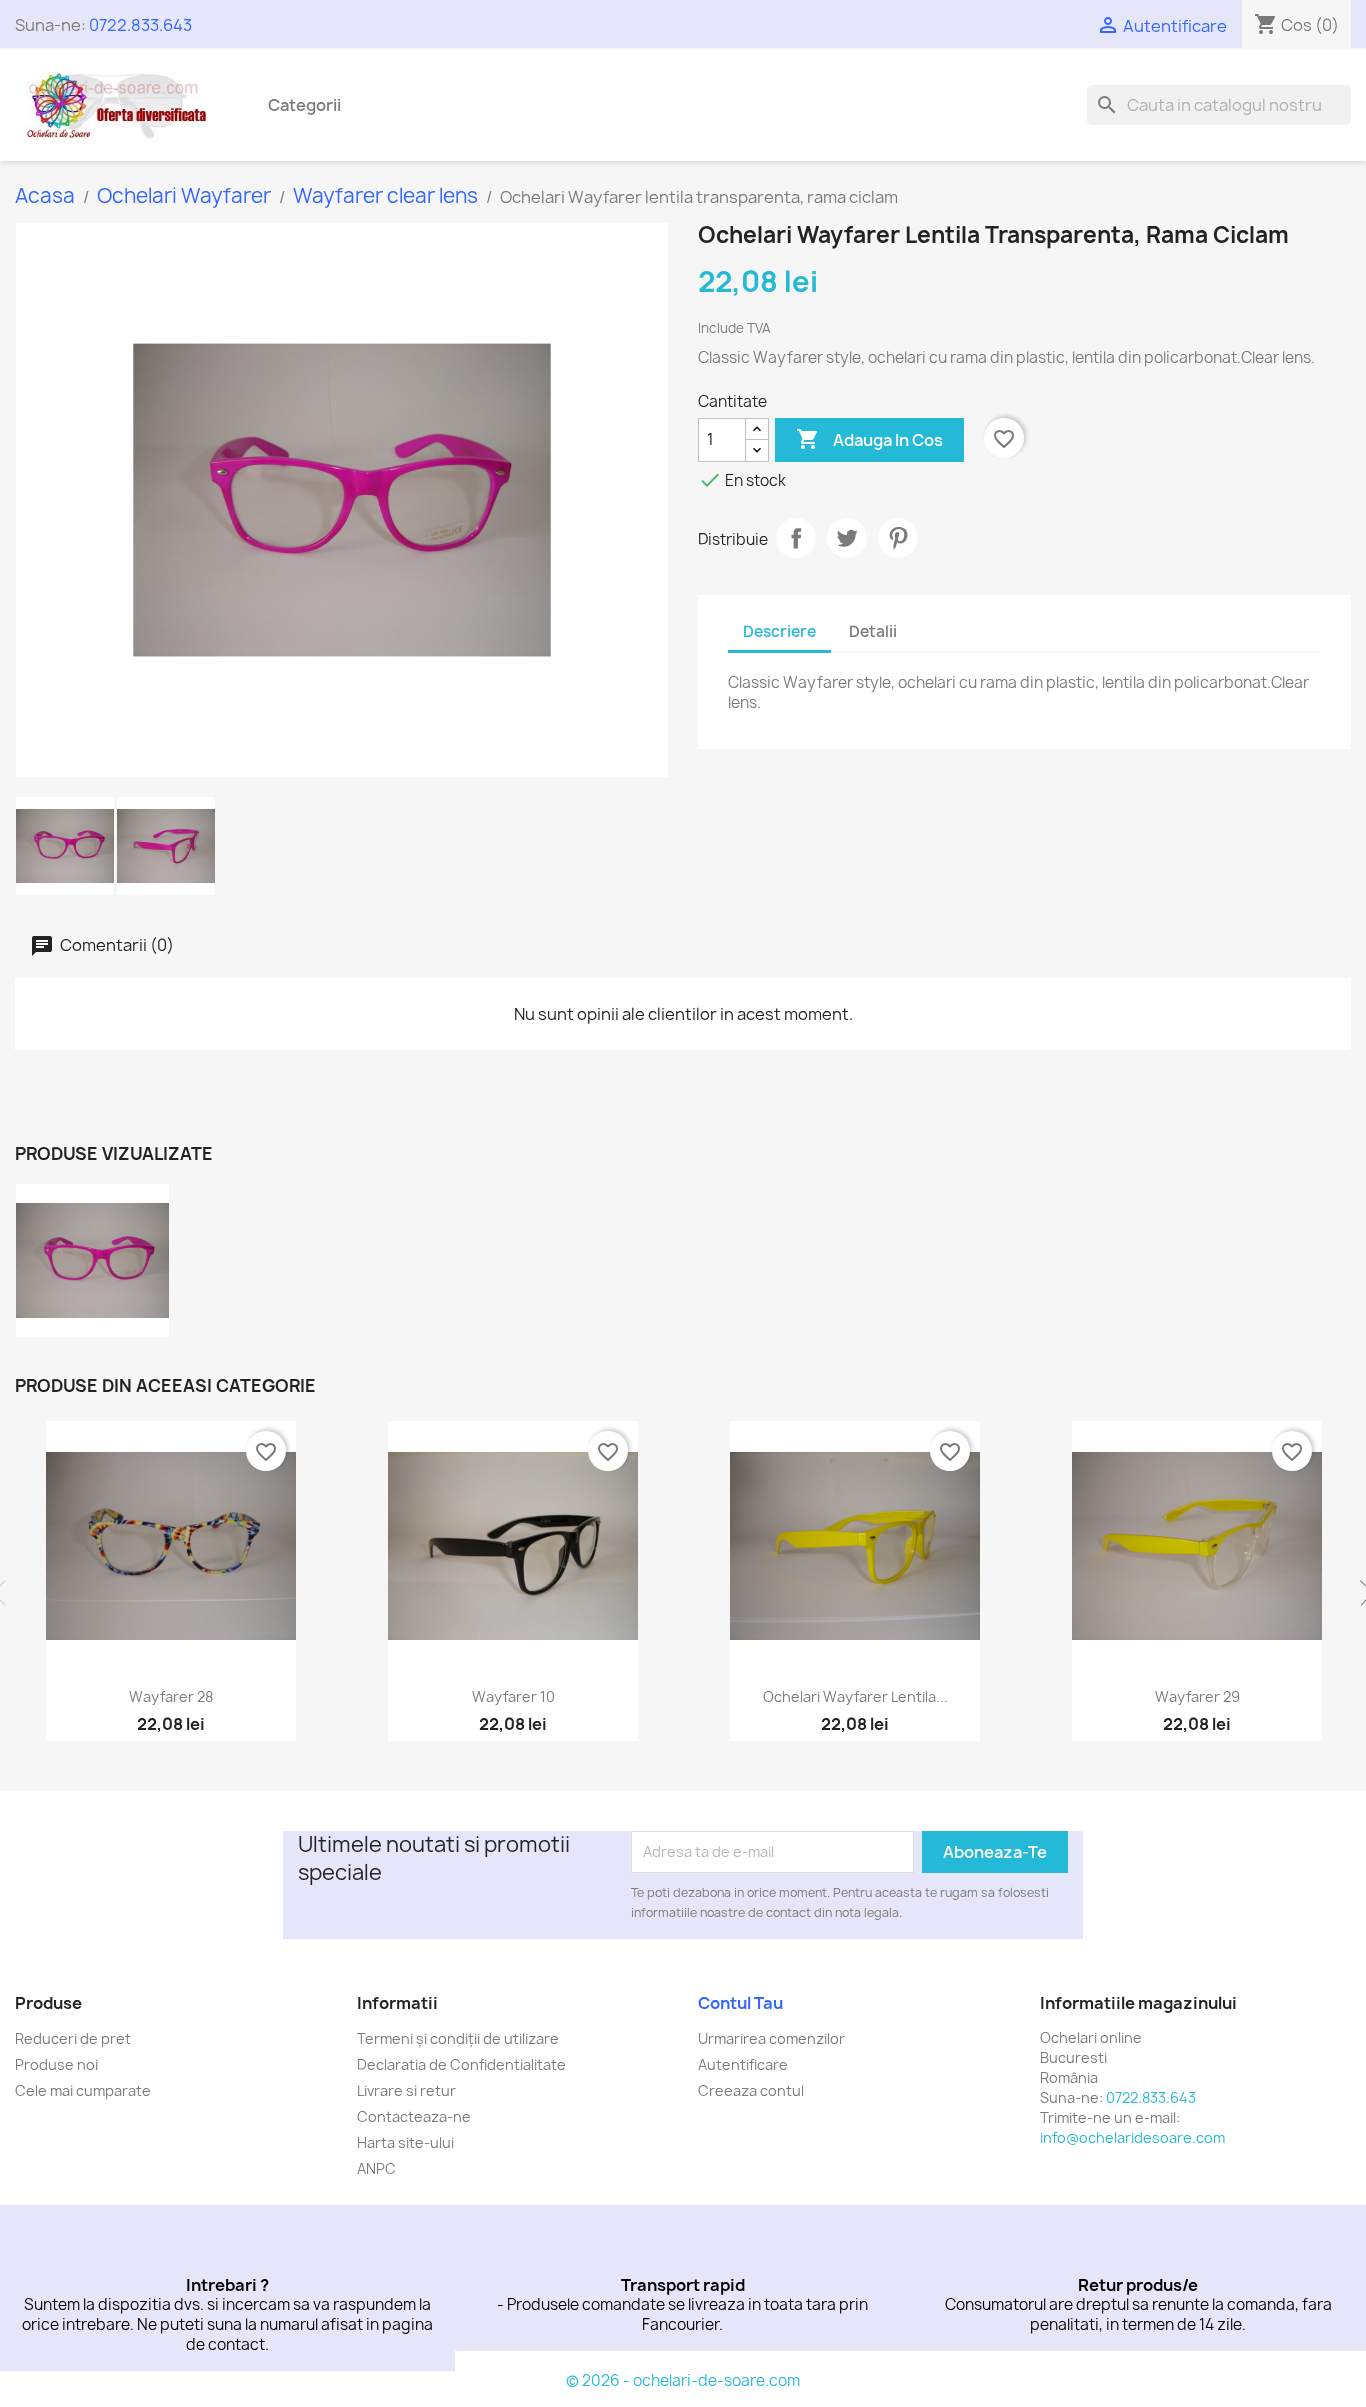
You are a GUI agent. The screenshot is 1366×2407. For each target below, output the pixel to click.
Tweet (847, 538)
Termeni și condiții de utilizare (458, 2038)
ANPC (376, 2168)
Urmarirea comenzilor (771, 2038)
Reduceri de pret (73, 2038)
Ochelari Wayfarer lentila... (855, 1696)
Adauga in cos (869, 439)
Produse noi (56, 2064)
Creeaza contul (751, 2090)
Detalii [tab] (873, 631)
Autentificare (743, 2064)
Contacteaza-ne (414, 2116)
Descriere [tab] (779, 631)
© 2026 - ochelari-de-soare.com (683, 2380)
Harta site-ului (405, 2142)
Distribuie (796, 538)
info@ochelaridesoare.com (1132, 2137)
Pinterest (898, 538)
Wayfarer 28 (171, 1696)
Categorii (304, 105)
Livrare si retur (406, 2090)
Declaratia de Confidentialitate (461, 2064)
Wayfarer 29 (1197, 1696)
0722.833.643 (140, 25)
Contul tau (740, 2003)
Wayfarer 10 (513, 1696)
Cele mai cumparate (83, 2090)
